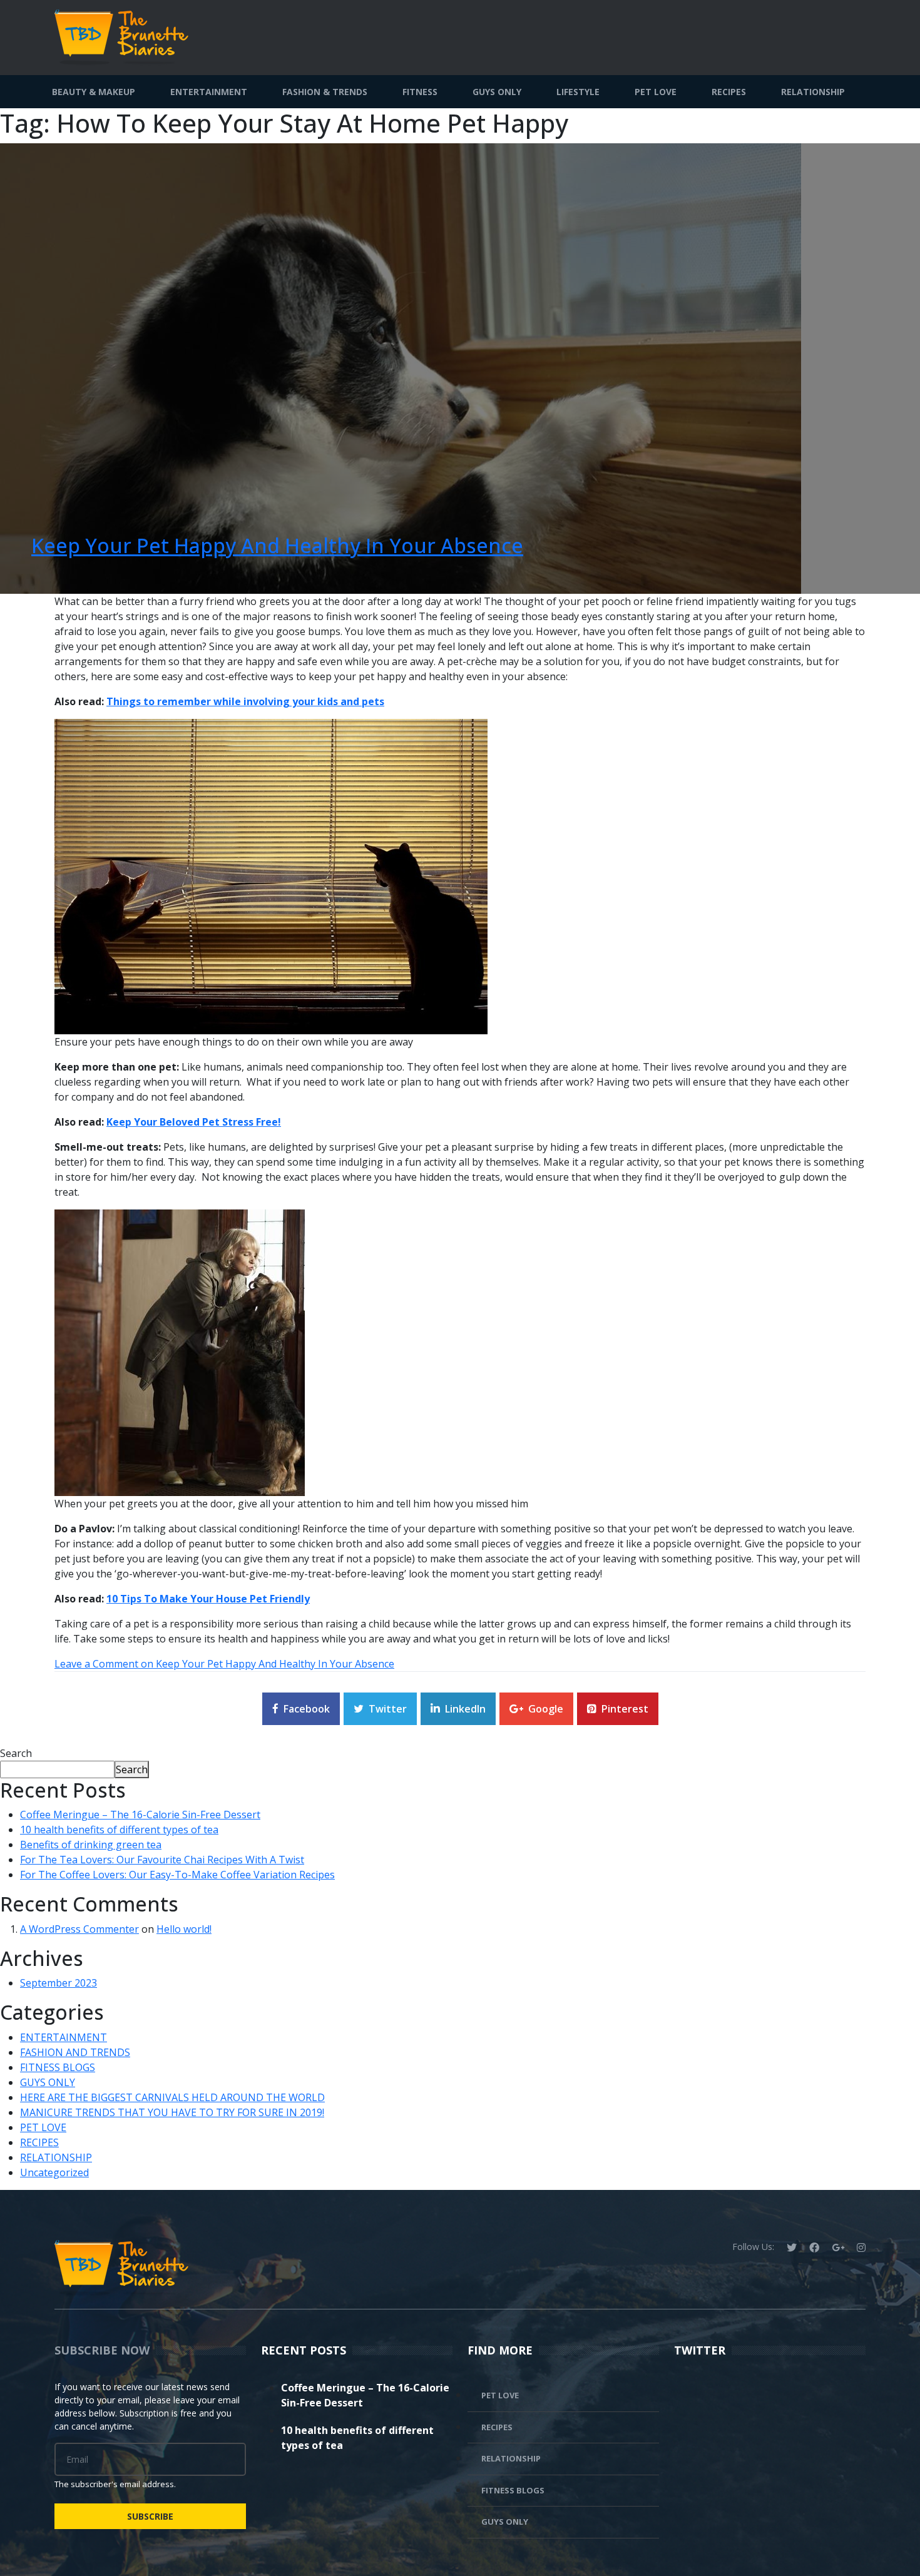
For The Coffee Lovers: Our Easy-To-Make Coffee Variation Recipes (177, 1875)
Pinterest (625, 1709)
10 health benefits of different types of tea (119, 1830)
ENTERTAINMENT (209, 92)
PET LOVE (656, 92)
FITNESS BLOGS (58, 2067)
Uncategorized (54, 2172)
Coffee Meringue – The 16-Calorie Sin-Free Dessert (140, 1815)
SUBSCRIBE (150, 2516)
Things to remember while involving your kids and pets (245, 701)
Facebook (307, 1709)
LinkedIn (465, 1709)
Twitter (388, 1709)
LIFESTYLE (578, 92)
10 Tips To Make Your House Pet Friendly (208, 1599)
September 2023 (59, 1983)
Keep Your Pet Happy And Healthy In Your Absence (277, 545)
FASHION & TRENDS (325, 92)
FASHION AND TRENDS (75, 2052)
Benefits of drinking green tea (91, 1845)
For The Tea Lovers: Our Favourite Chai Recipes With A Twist (162, 1860)
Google (546, 1709)
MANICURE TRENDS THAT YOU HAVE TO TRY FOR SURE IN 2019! (172, 2112)
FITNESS (420, 92)
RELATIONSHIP (813, 92)
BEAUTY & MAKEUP (94, 92)
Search (16, 1753)
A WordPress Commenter (79, 1929)
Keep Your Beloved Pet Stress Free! (194, 1122)
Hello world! (184, 1929)
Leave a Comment (224, 1664)
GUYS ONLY (497, 92)
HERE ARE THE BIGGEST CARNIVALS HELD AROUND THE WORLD (172, 2097)
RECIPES (729, 92)
